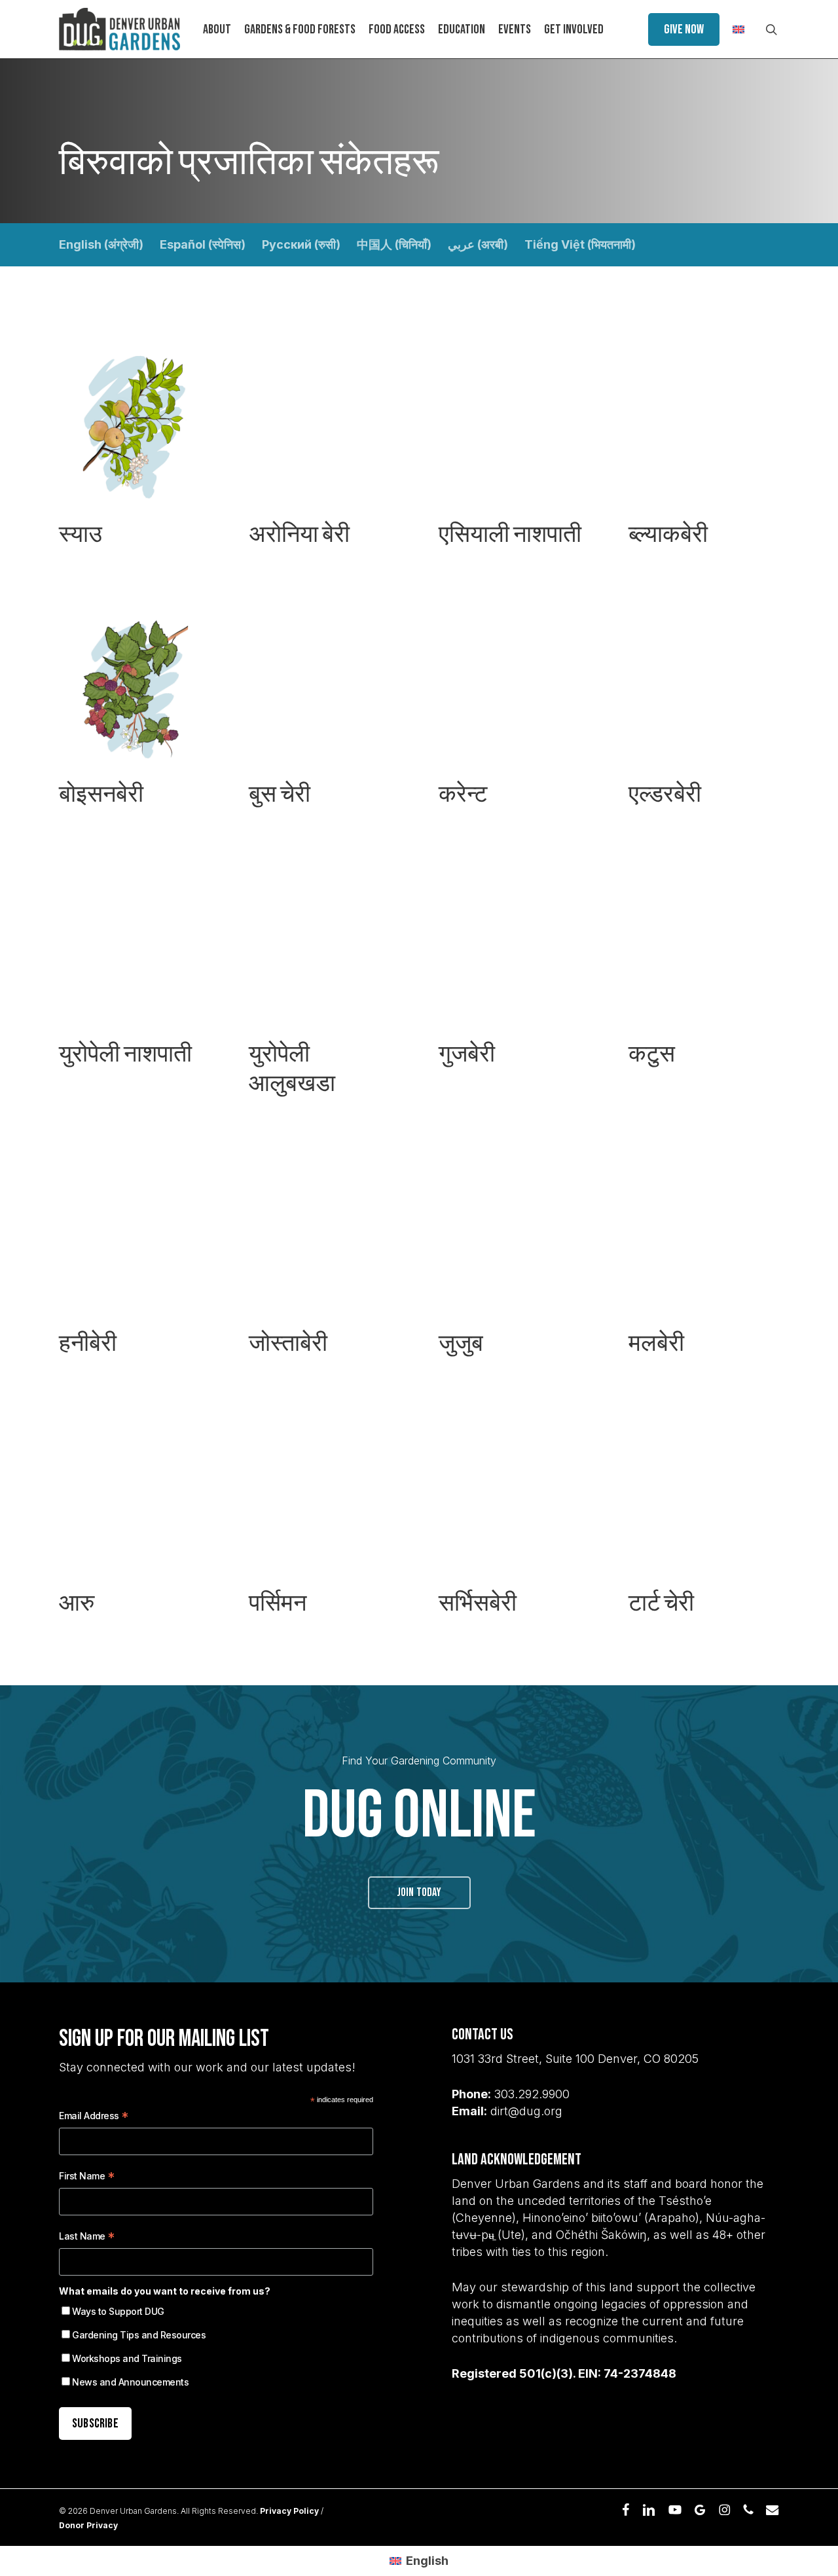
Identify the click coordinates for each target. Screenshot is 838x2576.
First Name (87, 2178)
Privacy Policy (289, 2511)
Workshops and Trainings (127, 2358)
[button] (134, 456)
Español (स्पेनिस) (203, 244)
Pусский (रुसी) (301, 244)
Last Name (87, 2238)
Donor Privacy (88, 2525)
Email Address (94, 2118)
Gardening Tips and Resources (139, 2335)
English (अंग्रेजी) (101, 244)
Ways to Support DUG (118, 2311)
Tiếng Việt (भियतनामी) (580, 244)
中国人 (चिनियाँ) (394, 244)
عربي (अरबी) (478, 244)
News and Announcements (130, 2382)
